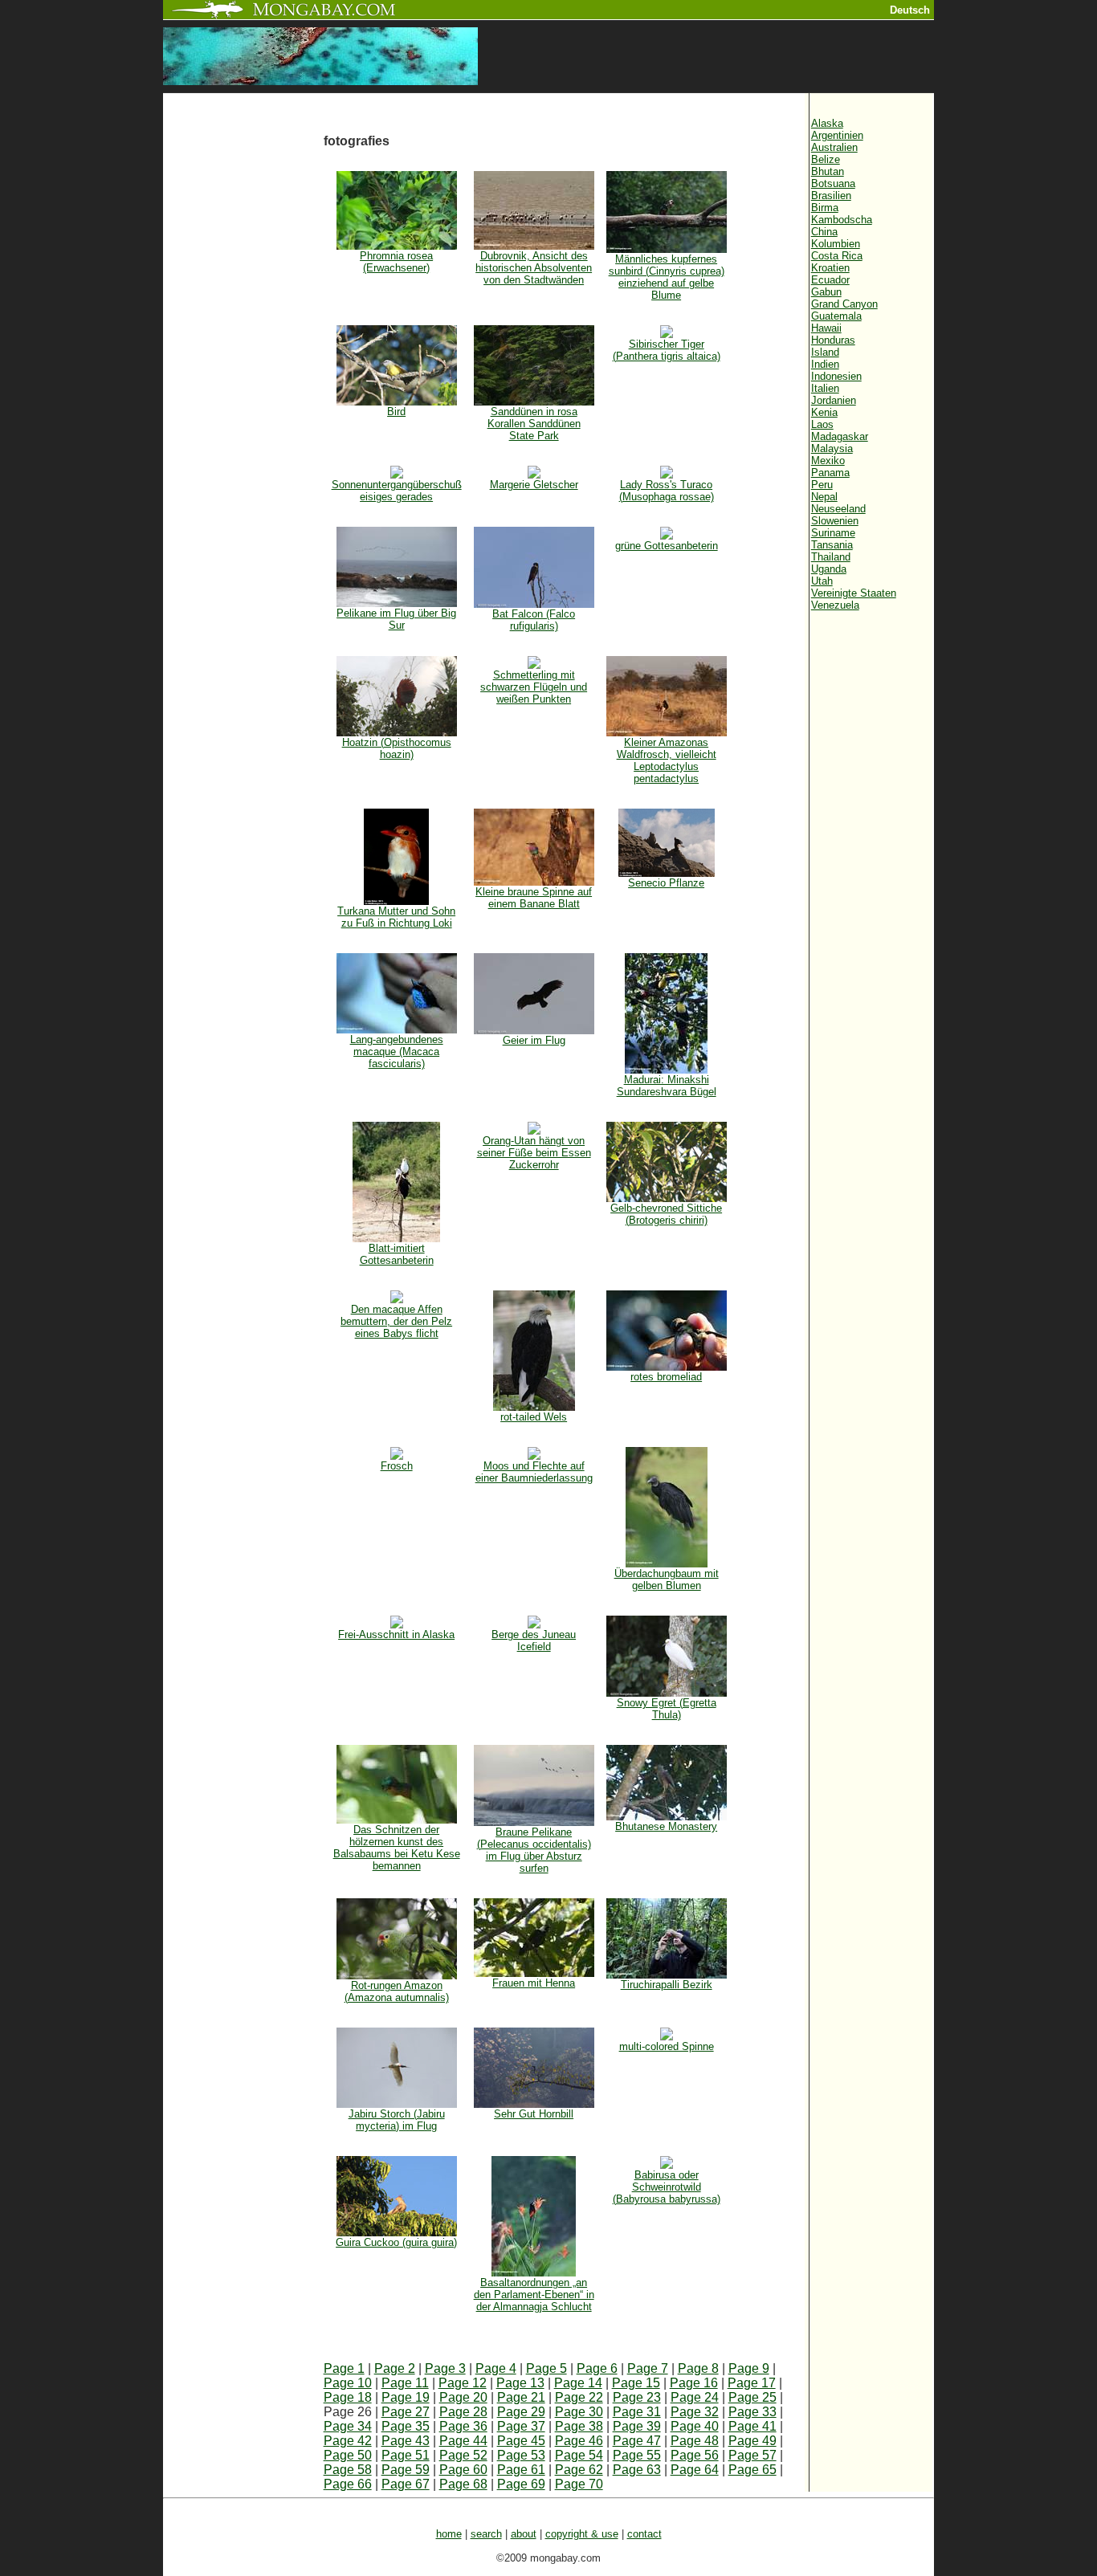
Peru (822, 485)
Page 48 (695, 2441)
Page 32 (695, 2412)
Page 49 (752, 2441)
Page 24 (695, 2397)
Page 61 (521, 2470)
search (486, 2534)
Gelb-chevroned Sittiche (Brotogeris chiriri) (666, 1214)
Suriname (833, 533)
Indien (825, 364)
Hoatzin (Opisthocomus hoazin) (397, 748)
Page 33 (752, 2412)
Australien (834, 147)
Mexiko (828, 461)
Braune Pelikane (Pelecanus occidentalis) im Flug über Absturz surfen (534, 1850)
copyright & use (582, 2534)
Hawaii (826, 328)
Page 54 (579, 2455)
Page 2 (395, 2368)
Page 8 (698, 2368)
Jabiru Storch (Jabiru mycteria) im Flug (397, 2120)
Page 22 (579, 2397)
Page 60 (463, 2470)
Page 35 (406, 2426)
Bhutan (828, 171)
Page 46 (579, 2441)
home (449, 2534)
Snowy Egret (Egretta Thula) (667, 1709)
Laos (822, 424)
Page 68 (463, 2484)
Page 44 (463, 2441)
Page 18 (348, 2397)
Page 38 (579, 2426)
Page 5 (546, 2368)
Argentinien (837, 135)
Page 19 (406, 2397)
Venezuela (835, 605)
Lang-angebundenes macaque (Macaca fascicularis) (397, 1052)
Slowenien (835, 521)
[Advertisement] (243, 363)
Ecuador (830, 280)
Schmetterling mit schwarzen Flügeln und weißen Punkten (534, 687)
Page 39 (637, 2426)
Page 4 (496, 2368)
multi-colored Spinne (667, 2046)
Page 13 (520, 2383)
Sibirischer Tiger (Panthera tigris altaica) (667, 350)
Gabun (826, 292)
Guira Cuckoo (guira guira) (396, 2242)
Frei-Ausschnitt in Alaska (396, 1634)
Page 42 (348, 2441)
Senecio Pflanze (666, 883)
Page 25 (752, 2397)
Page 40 (695, 2426)
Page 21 (521, 2397)
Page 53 (521, 2455)
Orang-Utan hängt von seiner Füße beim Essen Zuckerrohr (534, 1153)
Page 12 (463, 2383)
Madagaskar (840, 436)
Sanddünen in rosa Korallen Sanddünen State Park (534, 424)
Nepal (824, 497)
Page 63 (637, 2470)
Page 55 (637, 2455)
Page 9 (749, 2368)
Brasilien (831, 196)
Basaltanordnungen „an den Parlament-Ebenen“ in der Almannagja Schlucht (534, 2295)
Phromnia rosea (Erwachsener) (396, 262)
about (524, 2534)
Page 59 (406, 2470)
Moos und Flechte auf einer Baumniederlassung (534, 1472)
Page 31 (637, 2412)
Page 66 (348, 2484)
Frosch (397, 1466)
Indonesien (836, 376)
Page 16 (694, 2383)
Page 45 (521, 2441)
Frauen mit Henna (534, 1983)
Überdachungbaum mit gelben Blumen (667, 1579)
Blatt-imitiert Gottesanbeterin (397, 1254)
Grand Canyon (844, 304)
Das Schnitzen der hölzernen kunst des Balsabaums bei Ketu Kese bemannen (397, 1848)
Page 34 (348, 2426)
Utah (822, 581)
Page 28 (463, 2412)
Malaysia (832, 448)
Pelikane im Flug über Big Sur (396, 619)
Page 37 (521, 2426)
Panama (830, 473)
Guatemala (836, 316)
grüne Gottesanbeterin (667, 546)
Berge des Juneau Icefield (534, 1641)
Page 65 (752, 2470)
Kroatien (830, 268)
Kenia (824, 412)
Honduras (833, 340)
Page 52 (463, 2455)
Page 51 (406, 2455)
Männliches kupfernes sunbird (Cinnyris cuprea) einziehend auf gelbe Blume (667, 277)
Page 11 (405, 2383)
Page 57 (752, 2455)
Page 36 (463, 2426)
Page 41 (752, 2426)
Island (825, 352)
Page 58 (348, 2470)
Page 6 (597, 2368)
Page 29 (521, 2412)
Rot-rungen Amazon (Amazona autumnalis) (397, 1991)
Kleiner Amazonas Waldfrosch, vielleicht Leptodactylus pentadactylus (667, 760)
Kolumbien (836, 244)
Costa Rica (837, 256)
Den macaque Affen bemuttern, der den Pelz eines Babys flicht (396, 1321)
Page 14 (578, 2383)
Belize (826, 159)
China (824, 232)
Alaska (827, 123)
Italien (825, 388)
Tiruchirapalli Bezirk (667, 1985)
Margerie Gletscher (534, 485)
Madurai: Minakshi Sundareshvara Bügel (667, 1086)
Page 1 (344, 2368)
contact (644, 2534)
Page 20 (463, 2397)
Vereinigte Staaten (854, 593)
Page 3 (445, 2368)
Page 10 (348, 2383)
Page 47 (637, 2441)
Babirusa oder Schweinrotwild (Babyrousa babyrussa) (667, 2187)
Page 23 (637, 2397)
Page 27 (406, 2412)
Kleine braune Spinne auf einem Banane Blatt (534, 898)
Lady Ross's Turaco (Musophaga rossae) (667, 491)
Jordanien (834, 400)
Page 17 (752, 2383)
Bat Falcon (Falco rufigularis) (534, 620)
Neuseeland (838, 509)
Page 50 (348, 2455)
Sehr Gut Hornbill (534, 2114)
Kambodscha (842, 220)
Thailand (831, 557)
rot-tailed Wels (534, 1417)
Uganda (829, 569)
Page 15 (636, 2383)
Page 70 (579, 2484)
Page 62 (579, 2470)
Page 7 (648, 2368)
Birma (825, 208)
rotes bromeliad (666, 1377)
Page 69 (521, 2484)
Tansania (832, 545)
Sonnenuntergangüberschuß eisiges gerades (397, 491)
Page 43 (406, 2441)
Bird (396, 412)
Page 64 (695, 2470)
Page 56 (695, 2455)
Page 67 (406, 2484)
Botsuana (833, 183)
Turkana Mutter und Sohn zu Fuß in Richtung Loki (396, 917)
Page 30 (579, 2412)
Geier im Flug (534, 1040)
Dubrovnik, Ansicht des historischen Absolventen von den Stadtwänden (534, 268)
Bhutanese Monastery (666, 1826)
